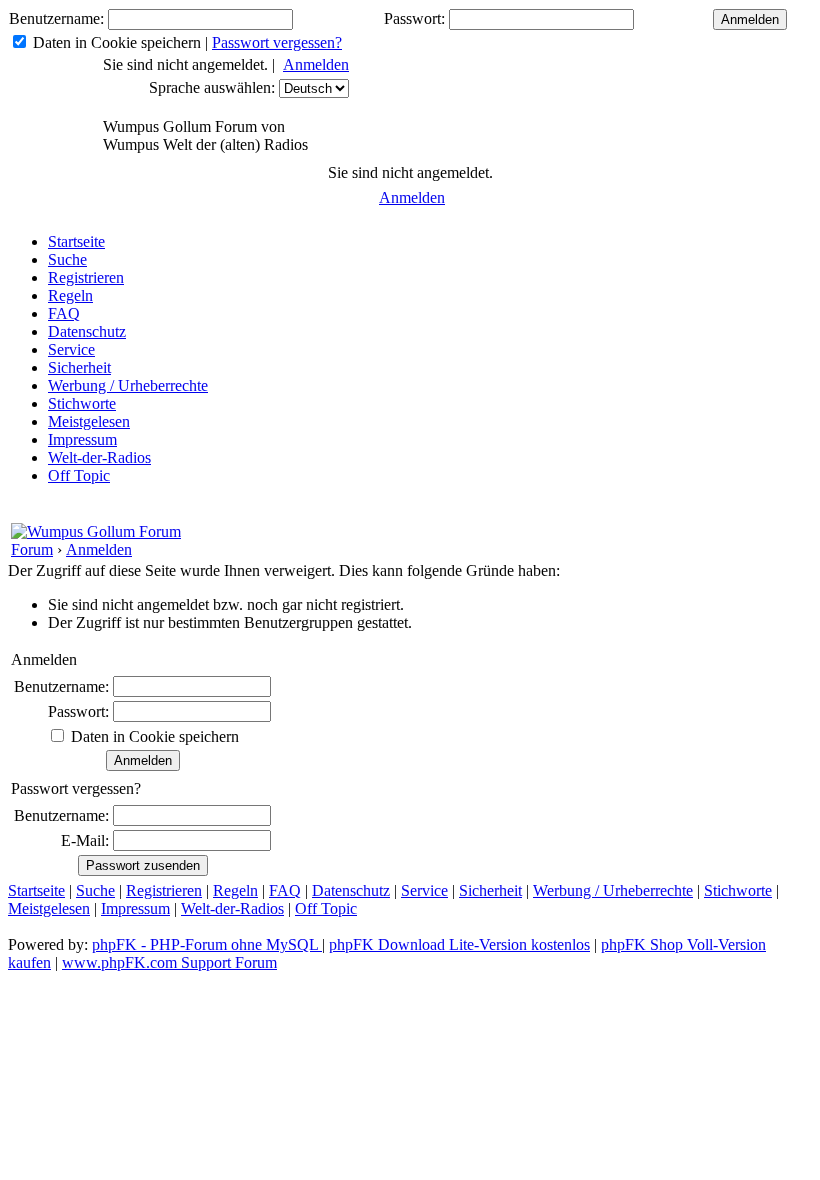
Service (71, 349)
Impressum (82, 439)
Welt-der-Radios (99, 457)
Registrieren (86, 277)
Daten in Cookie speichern (117, 42)
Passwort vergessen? (277, 42)
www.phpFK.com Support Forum (169, 962)
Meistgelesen (89, 421)
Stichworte (82, 403)
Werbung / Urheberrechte (128, 385)
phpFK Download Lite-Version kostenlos (459, 944)
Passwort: (414, 18)
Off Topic (79, 475)
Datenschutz (87, 331)
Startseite (76, 241)
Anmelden (316, 64)
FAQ (64, 313)
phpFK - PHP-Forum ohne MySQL (207, 944)
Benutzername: (56, 18)
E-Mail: (85, 840)
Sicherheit (79, 367)
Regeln (70, 295)
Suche (67, 259)
